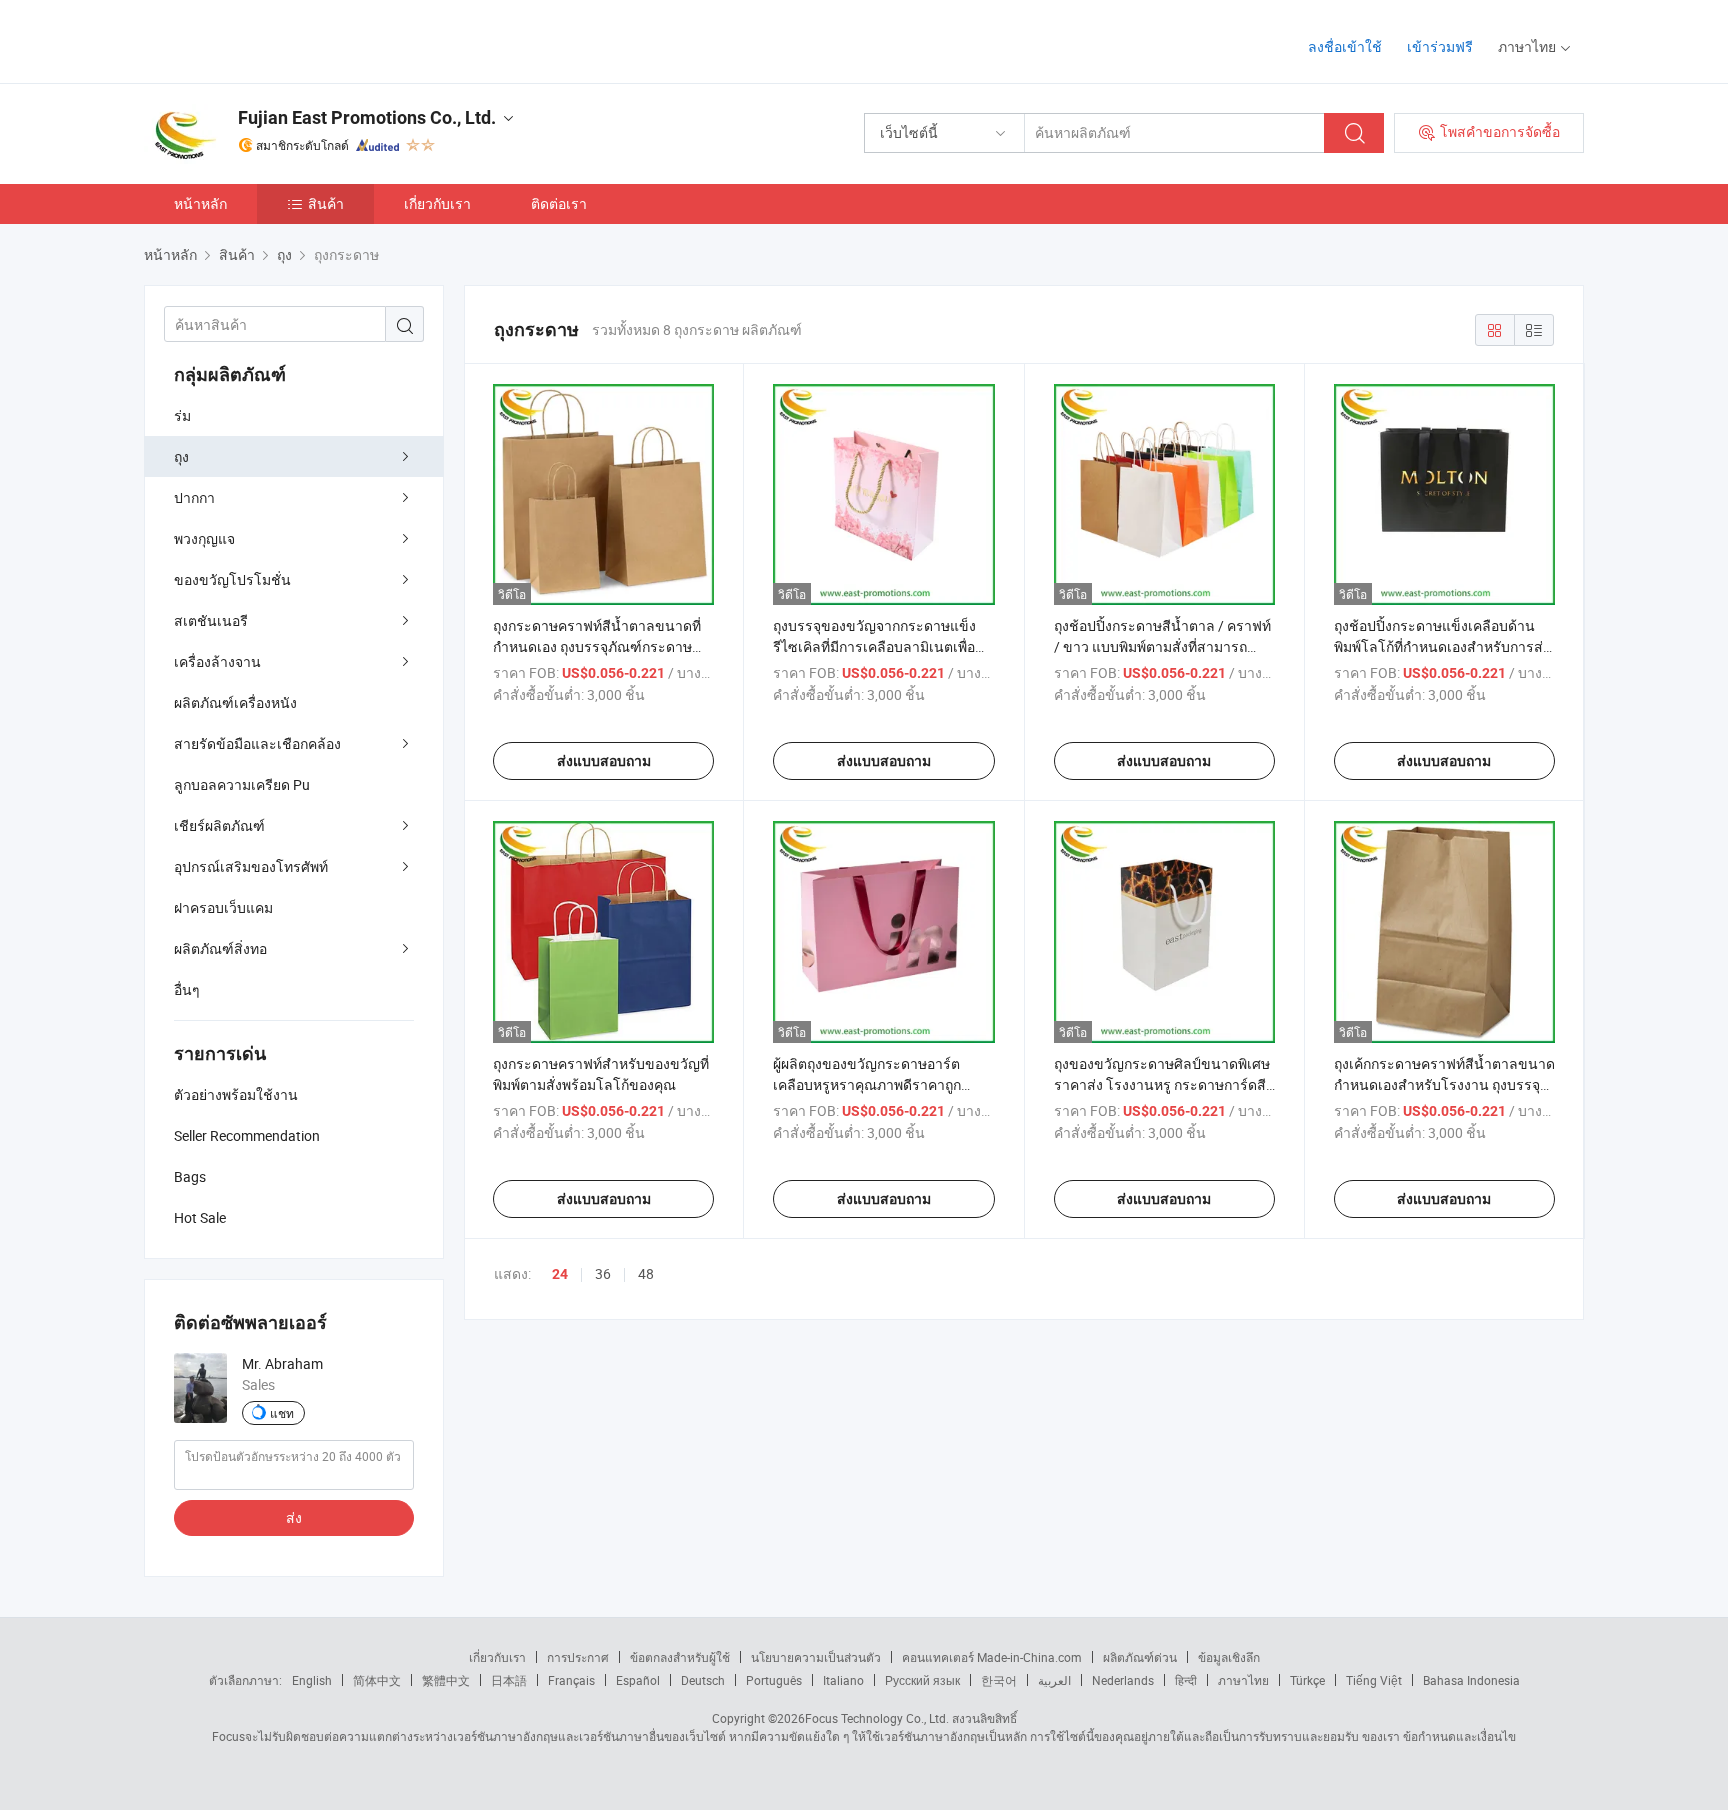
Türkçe (1307, 1680)
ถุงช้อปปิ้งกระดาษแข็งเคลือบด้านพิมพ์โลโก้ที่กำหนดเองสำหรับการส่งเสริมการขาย (1442, 646)
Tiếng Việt (1374, 1680)
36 (603, 1273)
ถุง (181, 456)
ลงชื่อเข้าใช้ (1345, 46)
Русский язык (922, 1680)
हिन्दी (1186, 1680)
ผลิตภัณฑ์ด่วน (1140, 1657)
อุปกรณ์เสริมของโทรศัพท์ (251, 866)
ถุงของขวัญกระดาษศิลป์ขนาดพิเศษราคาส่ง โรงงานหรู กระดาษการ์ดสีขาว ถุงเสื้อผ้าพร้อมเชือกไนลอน (1162, 1084)
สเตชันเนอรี (211, 620)
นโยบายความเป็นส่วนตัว (816, 1657)
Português (774, 1680)
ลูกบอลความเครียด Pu (242, 784)
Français (571, 1680)
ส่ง (294, 1517)
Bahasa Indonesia (1471, 1680)
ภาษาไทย (1243, 1680)
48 (646, 1273)
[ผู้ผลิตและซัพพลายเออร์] (272, 39)
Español (638, 1680)
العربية (1054, 1680)
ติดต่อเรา (559, 203)
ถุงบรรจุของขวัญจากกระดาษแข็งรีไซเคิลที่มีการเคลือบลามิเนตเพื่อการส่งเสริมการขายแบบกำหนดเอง (879, 646)
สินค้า (326, 203)
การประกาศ (578, 1657)
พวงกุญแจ (204, 538)
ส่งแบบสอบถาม (604, 761)
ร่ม (182, 415)
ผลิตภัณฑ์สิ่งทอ (220, 948)
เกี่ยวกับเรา (437, 203)
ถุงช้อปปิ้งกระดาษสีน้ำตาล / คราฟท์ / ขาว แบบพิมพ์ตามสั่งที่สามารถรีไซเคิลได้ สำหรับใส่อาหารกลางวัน (1162, 646)
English (312, 1680)
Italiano (843, 1680)
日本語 (509, 1680)
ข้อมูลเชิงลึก (1229, 1657)
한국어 (999, 1680)
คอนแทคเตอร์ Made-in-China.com (992, 1657)
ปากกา (194, 497)
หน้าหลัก (200, 203)
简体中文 (377, 1680)
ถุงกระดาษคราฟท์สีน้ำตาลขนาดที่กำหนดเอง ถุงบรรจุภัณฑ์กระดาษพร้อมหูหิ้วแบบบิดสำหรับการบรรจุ (597, 646)
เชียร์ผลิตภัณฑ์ (219, 825)
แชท (282, 1413)
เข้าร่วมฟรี (1440, 46)
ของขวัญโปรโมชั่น (232, 579)
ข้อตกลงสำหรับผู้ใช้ (680, 1657)
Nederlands (1123, 1680)
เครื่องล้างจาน (217, 661)
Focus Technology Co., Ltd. (877, 1718)
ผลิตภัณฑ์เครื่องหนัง (235, 702)
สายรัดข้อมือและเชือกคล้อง (257, 743)
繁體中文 (446, 1680)
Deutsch (703, 1680)
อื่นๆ (187, 989)
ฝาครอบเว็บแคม (223, 907)
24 (560, 1274)
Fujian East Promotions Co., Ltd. (367, 117)
